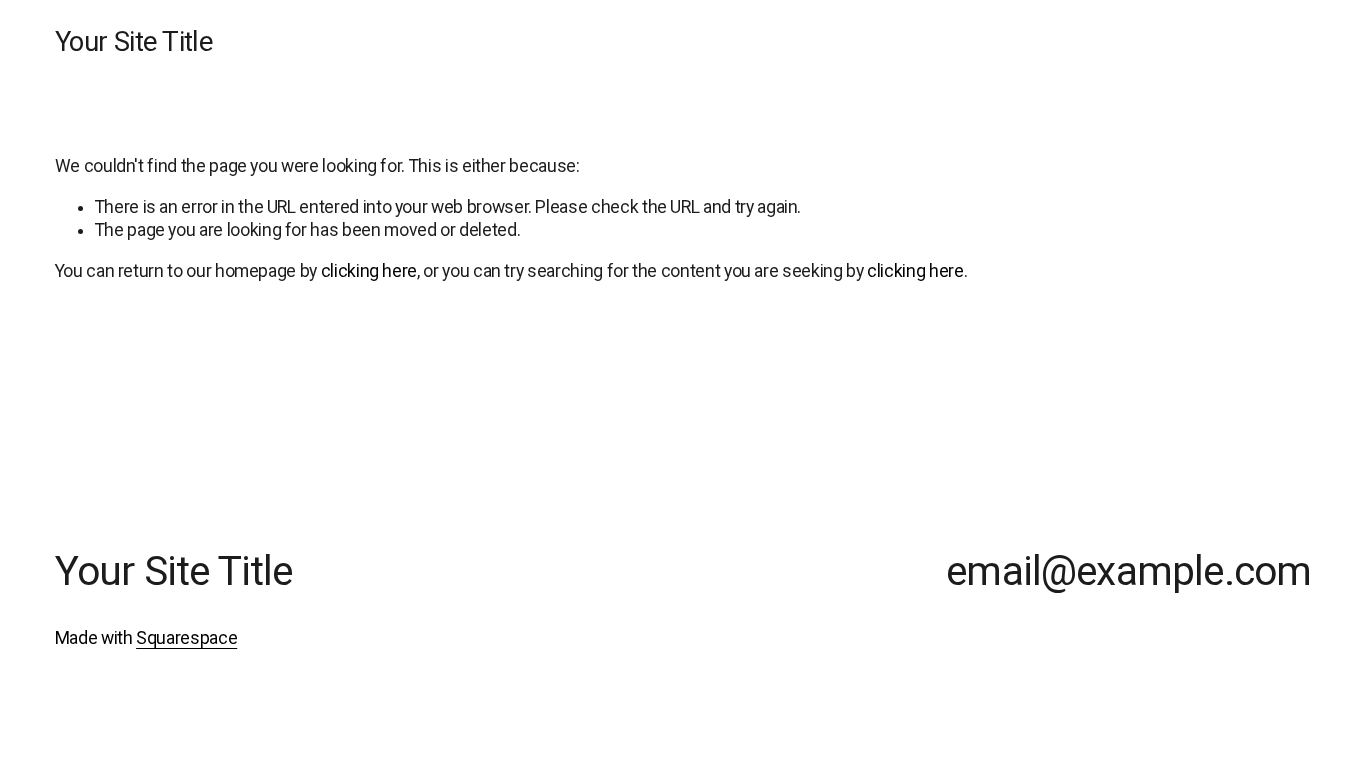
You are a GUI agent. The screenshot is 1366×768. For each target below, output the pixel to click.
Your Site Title (134, 42)
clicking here (369, 271)
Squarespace (186, 638)
